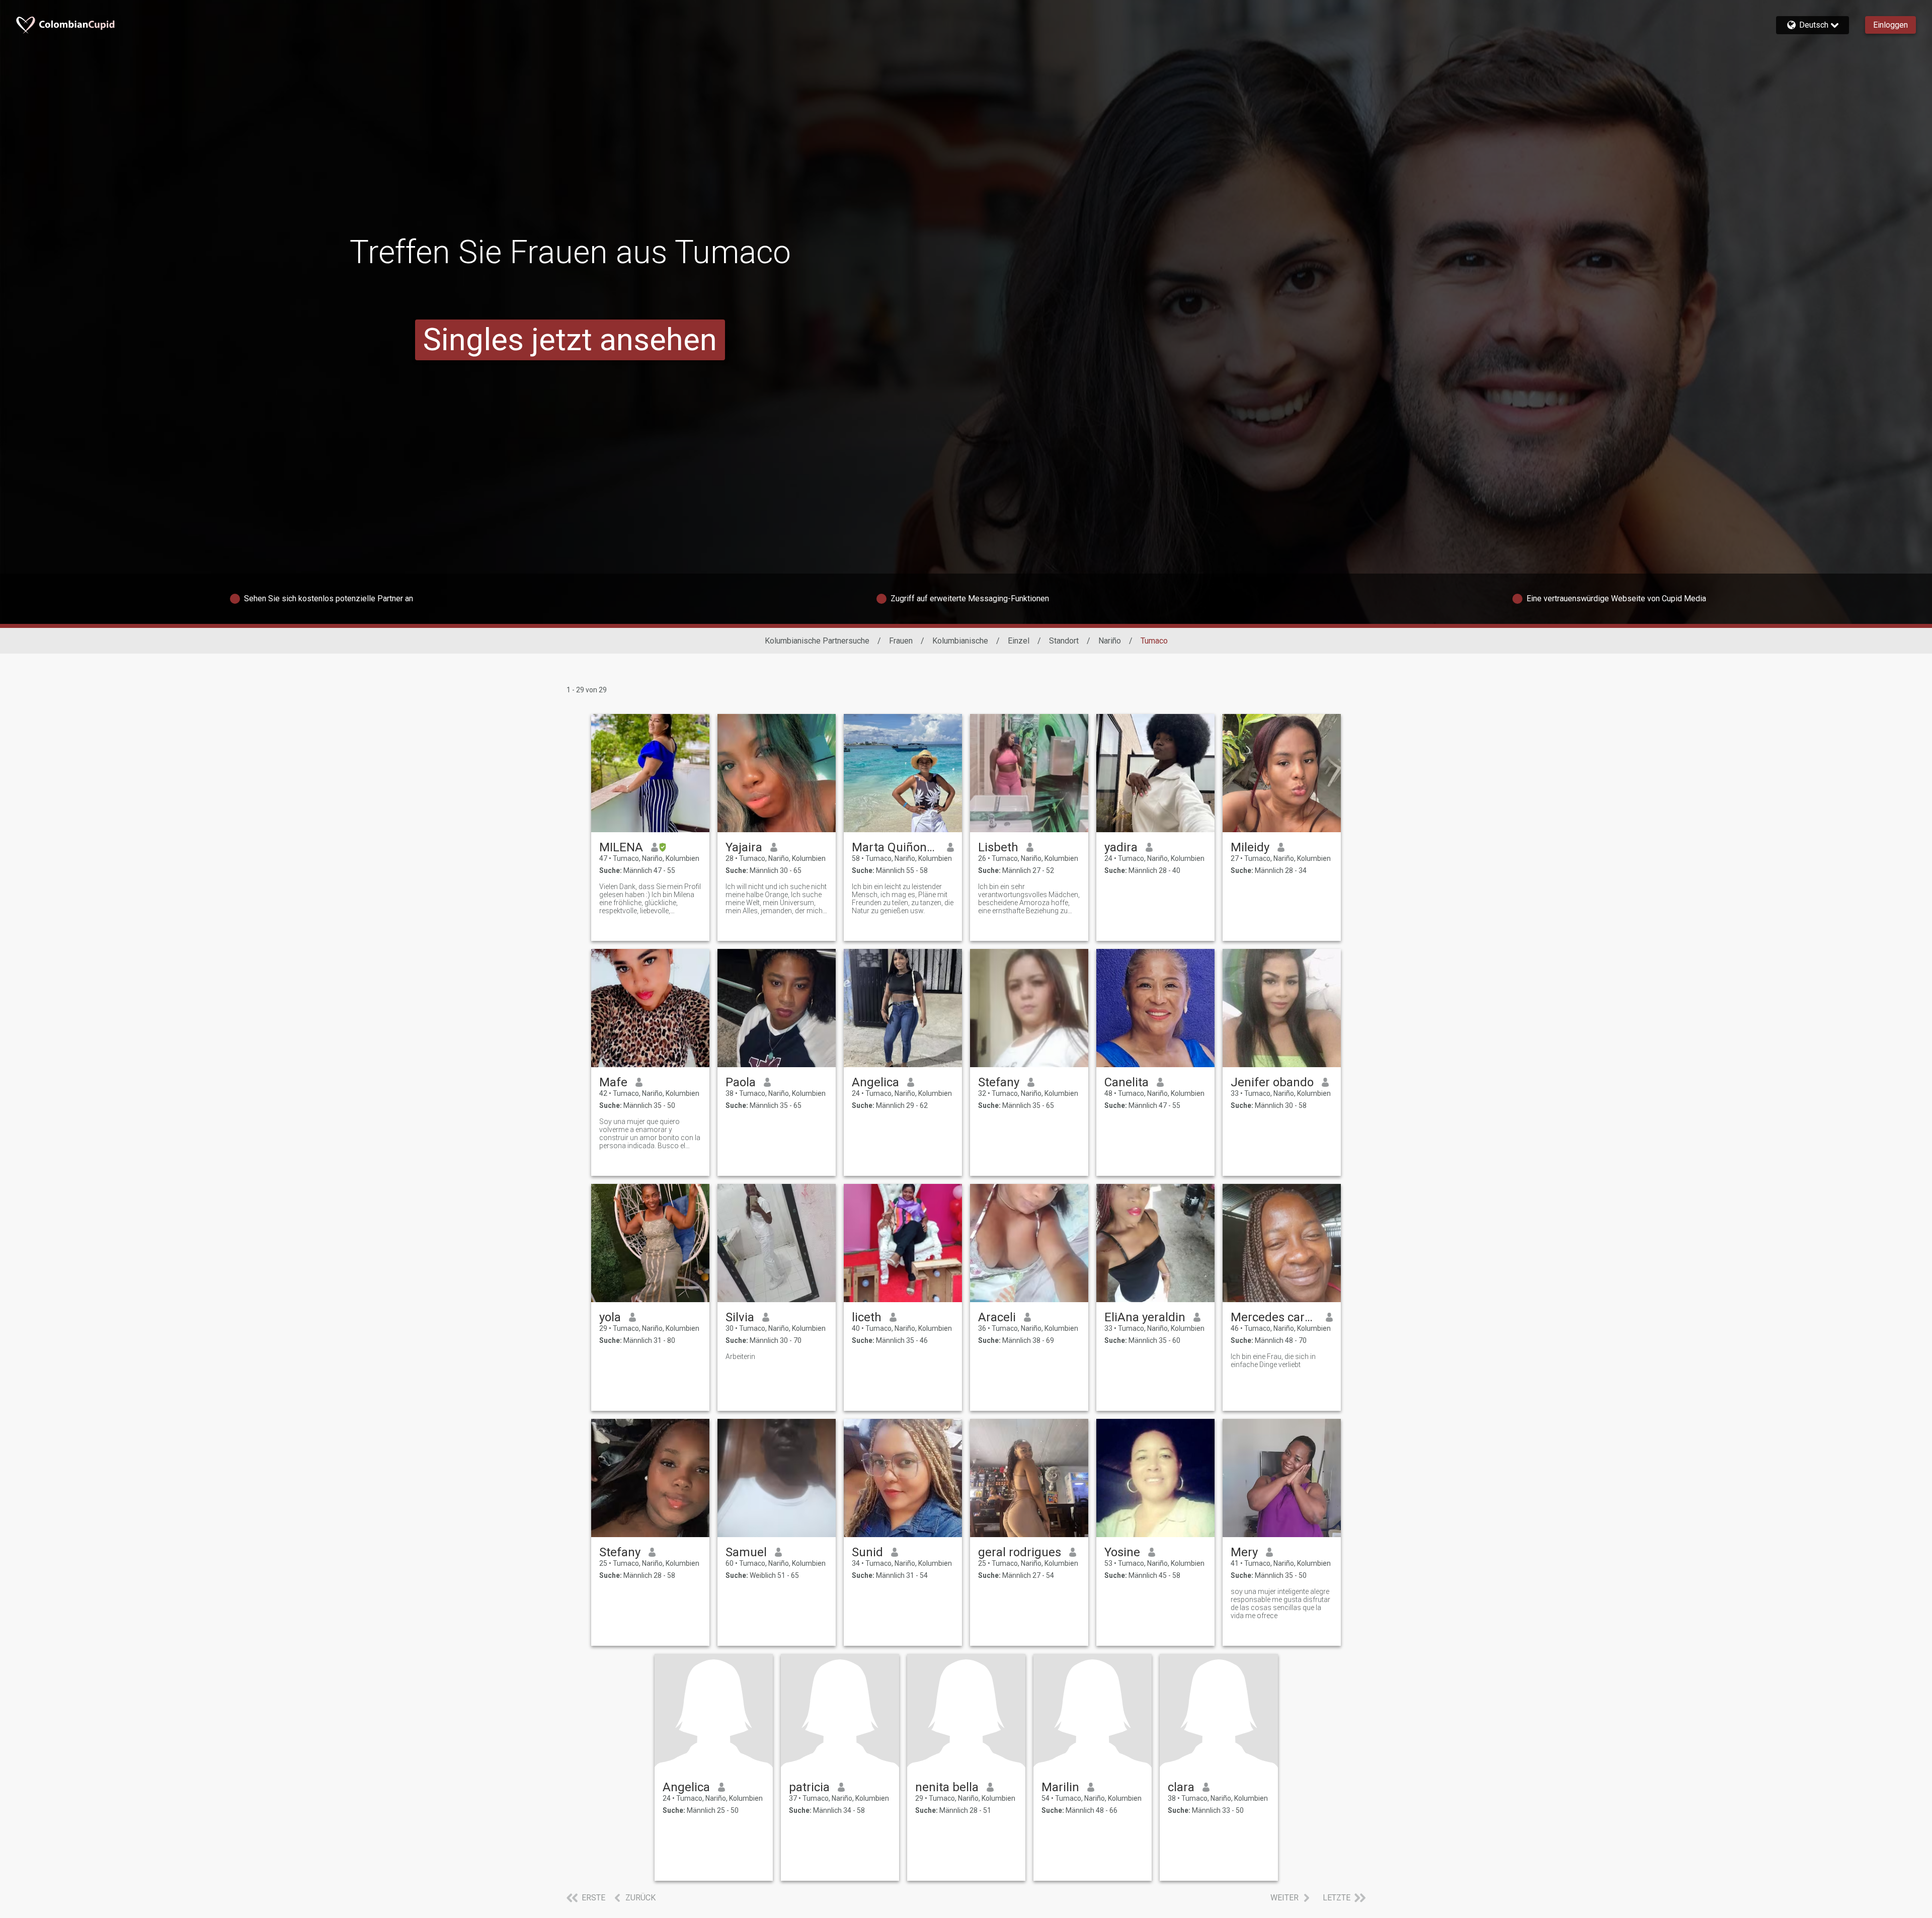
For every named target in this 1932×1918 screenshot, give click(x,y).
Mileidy (1250, 847)
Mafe (613, 1082)
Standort (1064, 641)
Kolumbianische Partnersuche (817, 641)
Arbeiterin (740, 1356)
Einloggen (1890, 25)
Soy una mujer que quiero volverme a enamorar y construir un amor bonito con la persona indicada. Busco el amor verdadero (650, 1134)
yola (610, 1317)
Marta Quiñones (895, 847)
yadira (1121, 847)
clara (1181, 1787)
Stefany (999, 1082)
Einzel (1019, 641)
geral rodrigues (1020, 1552)
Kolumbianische (960, 641)
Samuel (746, 1552)
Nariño (1110, 641)
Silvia (740, 1317)
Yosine (1122, 1552)
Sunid (867, 1552)
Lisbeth (998, 847)
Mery (1244, 1552)
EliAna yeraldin (1145, 1317)
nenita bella (947, 1787)
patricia (809, 1787)
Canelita (1126, 1082)
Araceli (997, 1317)
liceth (867, 1317)
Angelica (875, 1082)
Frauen (901, 641)
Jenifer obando (1272, 1082)
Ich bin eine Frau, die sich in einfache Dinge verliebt (1273, 1361)
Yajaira (744, 847)
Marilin (1060, 1787)
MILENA (621, 847)
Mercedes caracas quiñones (1274, 1317)
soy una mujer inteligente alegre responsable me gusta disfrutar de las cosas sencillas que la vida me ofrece (1280, 1604)
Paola (741, 1082)
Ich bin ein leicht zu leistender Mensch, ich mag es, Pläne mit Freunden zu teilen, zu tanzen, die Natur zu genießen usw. (903, 899)
